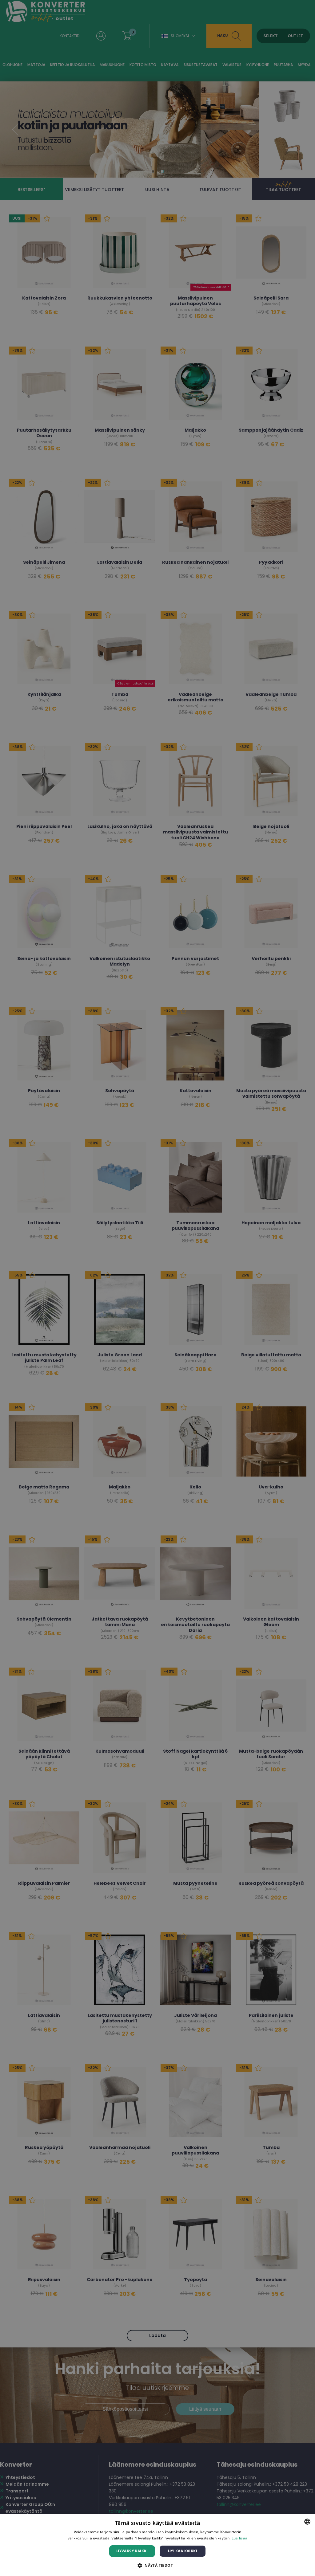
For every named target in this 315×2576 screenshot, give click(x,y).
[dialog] (157, 2545)
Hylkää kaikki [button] (183, 2551)
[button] (157, 2565)
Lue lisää (240, 2538)
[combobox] (307, 2522)
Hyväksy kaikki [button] (132, 2551)
